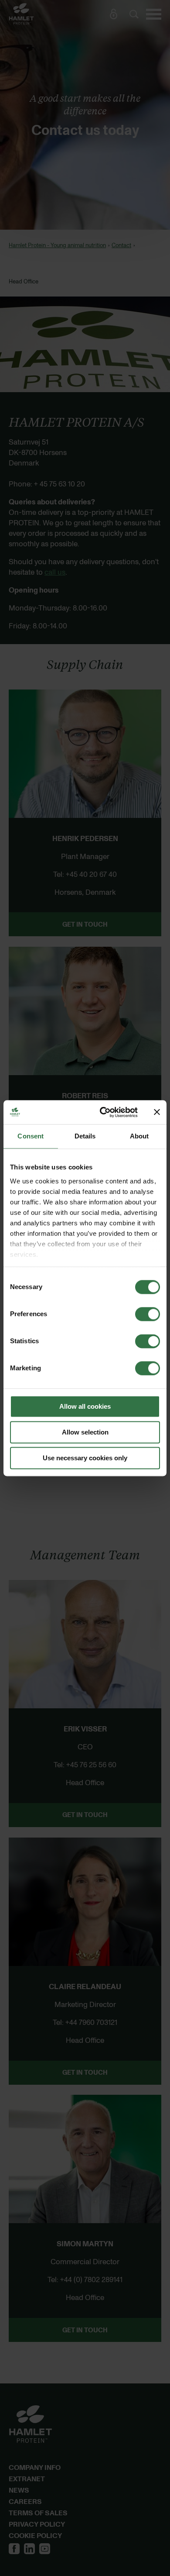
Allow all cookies (85, 1406)
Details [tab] (85, 1136)
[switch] (148, 1314)
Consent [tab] (31, 1136)
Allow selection (85, 1432)
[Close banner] (157, 1112)
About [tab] (139, 1136)
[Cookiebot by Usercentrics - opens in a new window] (103, 1112)
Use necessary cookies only (85, 1458)
